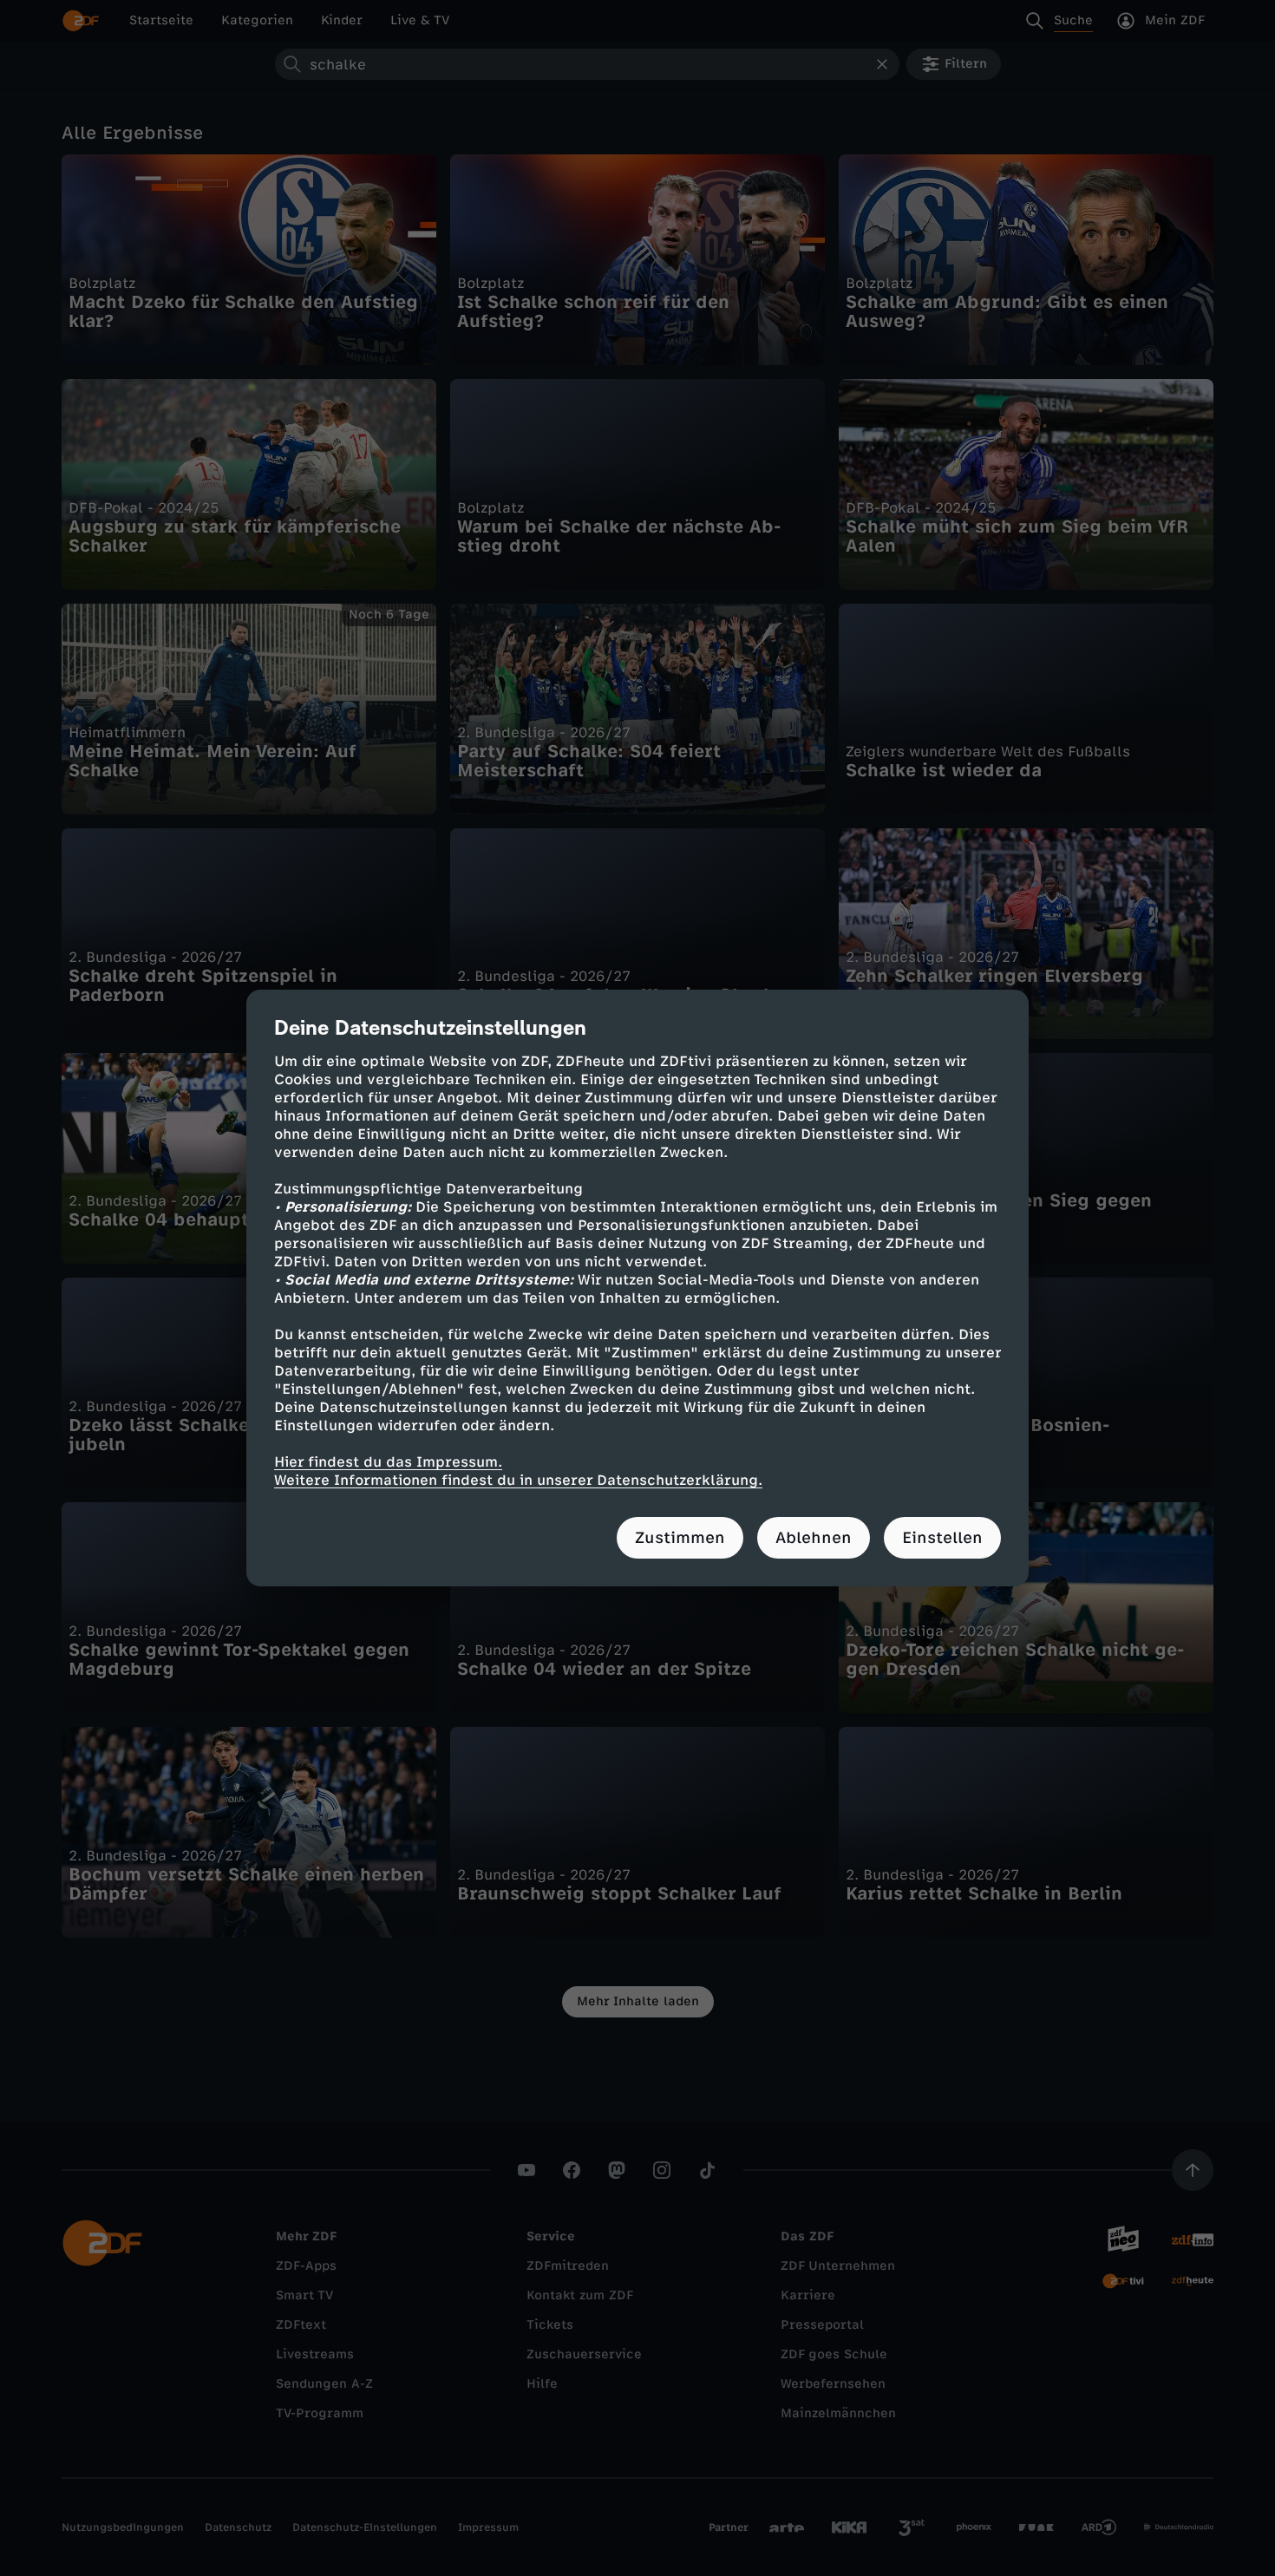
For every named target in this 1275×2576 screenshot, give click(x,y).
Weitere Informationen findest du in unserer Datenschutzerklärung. (518, 1480)
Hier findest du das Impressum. (388, 1462)
